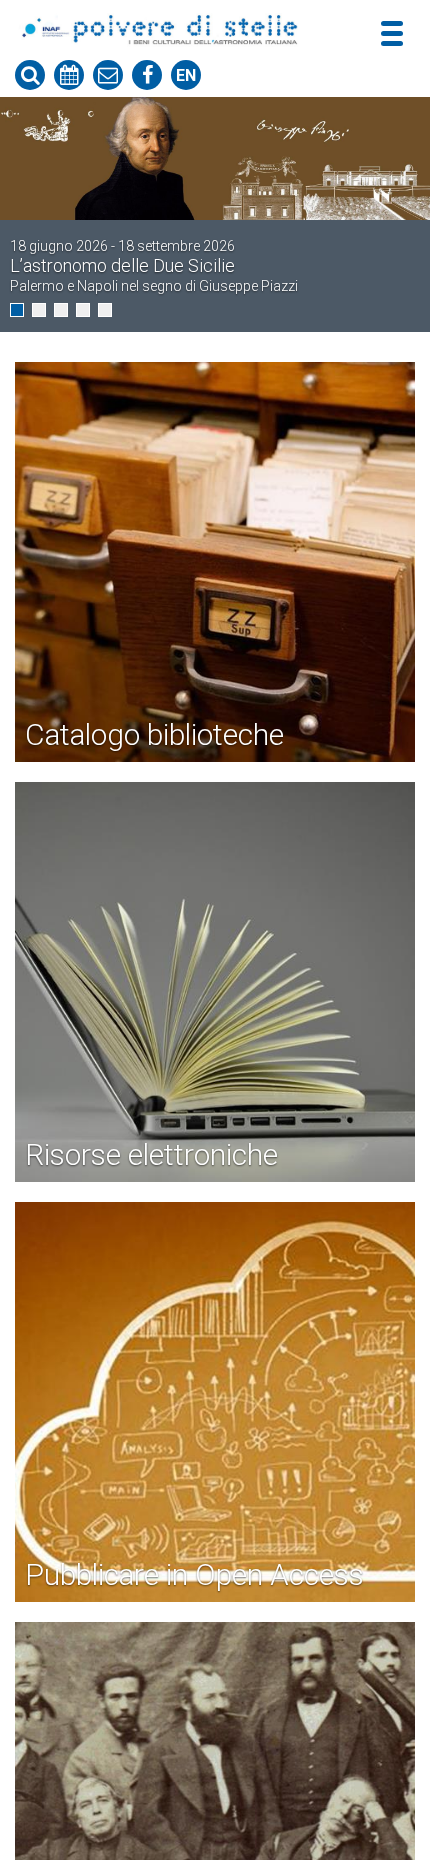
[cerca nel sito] (30, 75)
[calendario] (69, 75)
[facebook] (147, 75)
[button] (17, 310)
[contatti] (108, 75)
